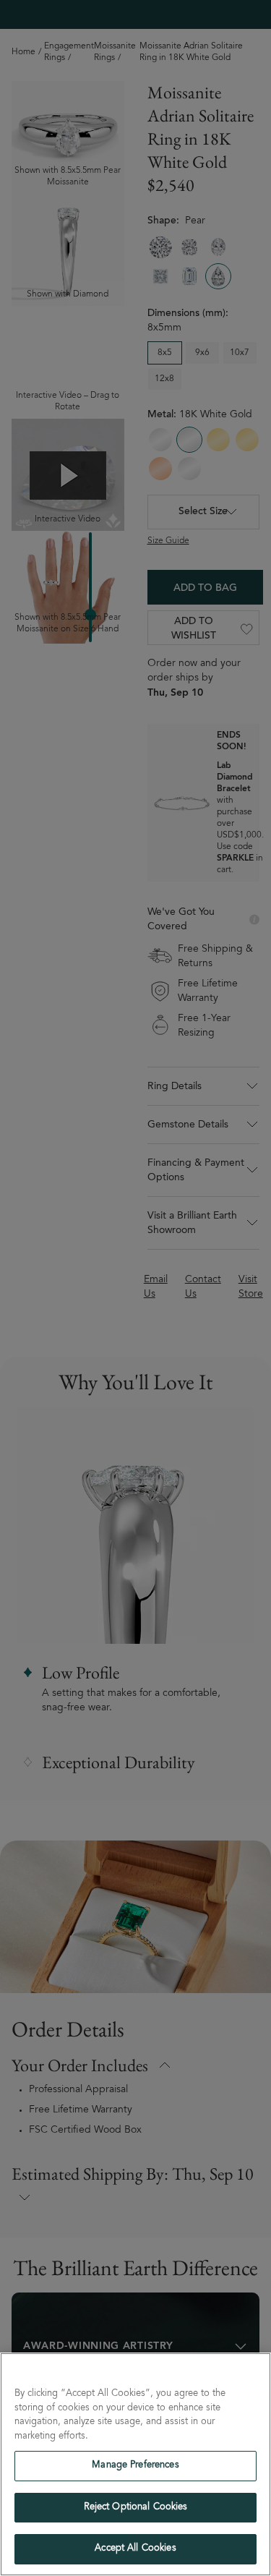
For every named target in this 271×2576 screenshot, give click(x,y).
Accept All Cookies (135, 2549)
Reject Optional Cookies (136, 2508)
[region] (135, 2464)
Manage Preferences (135, 2466)
